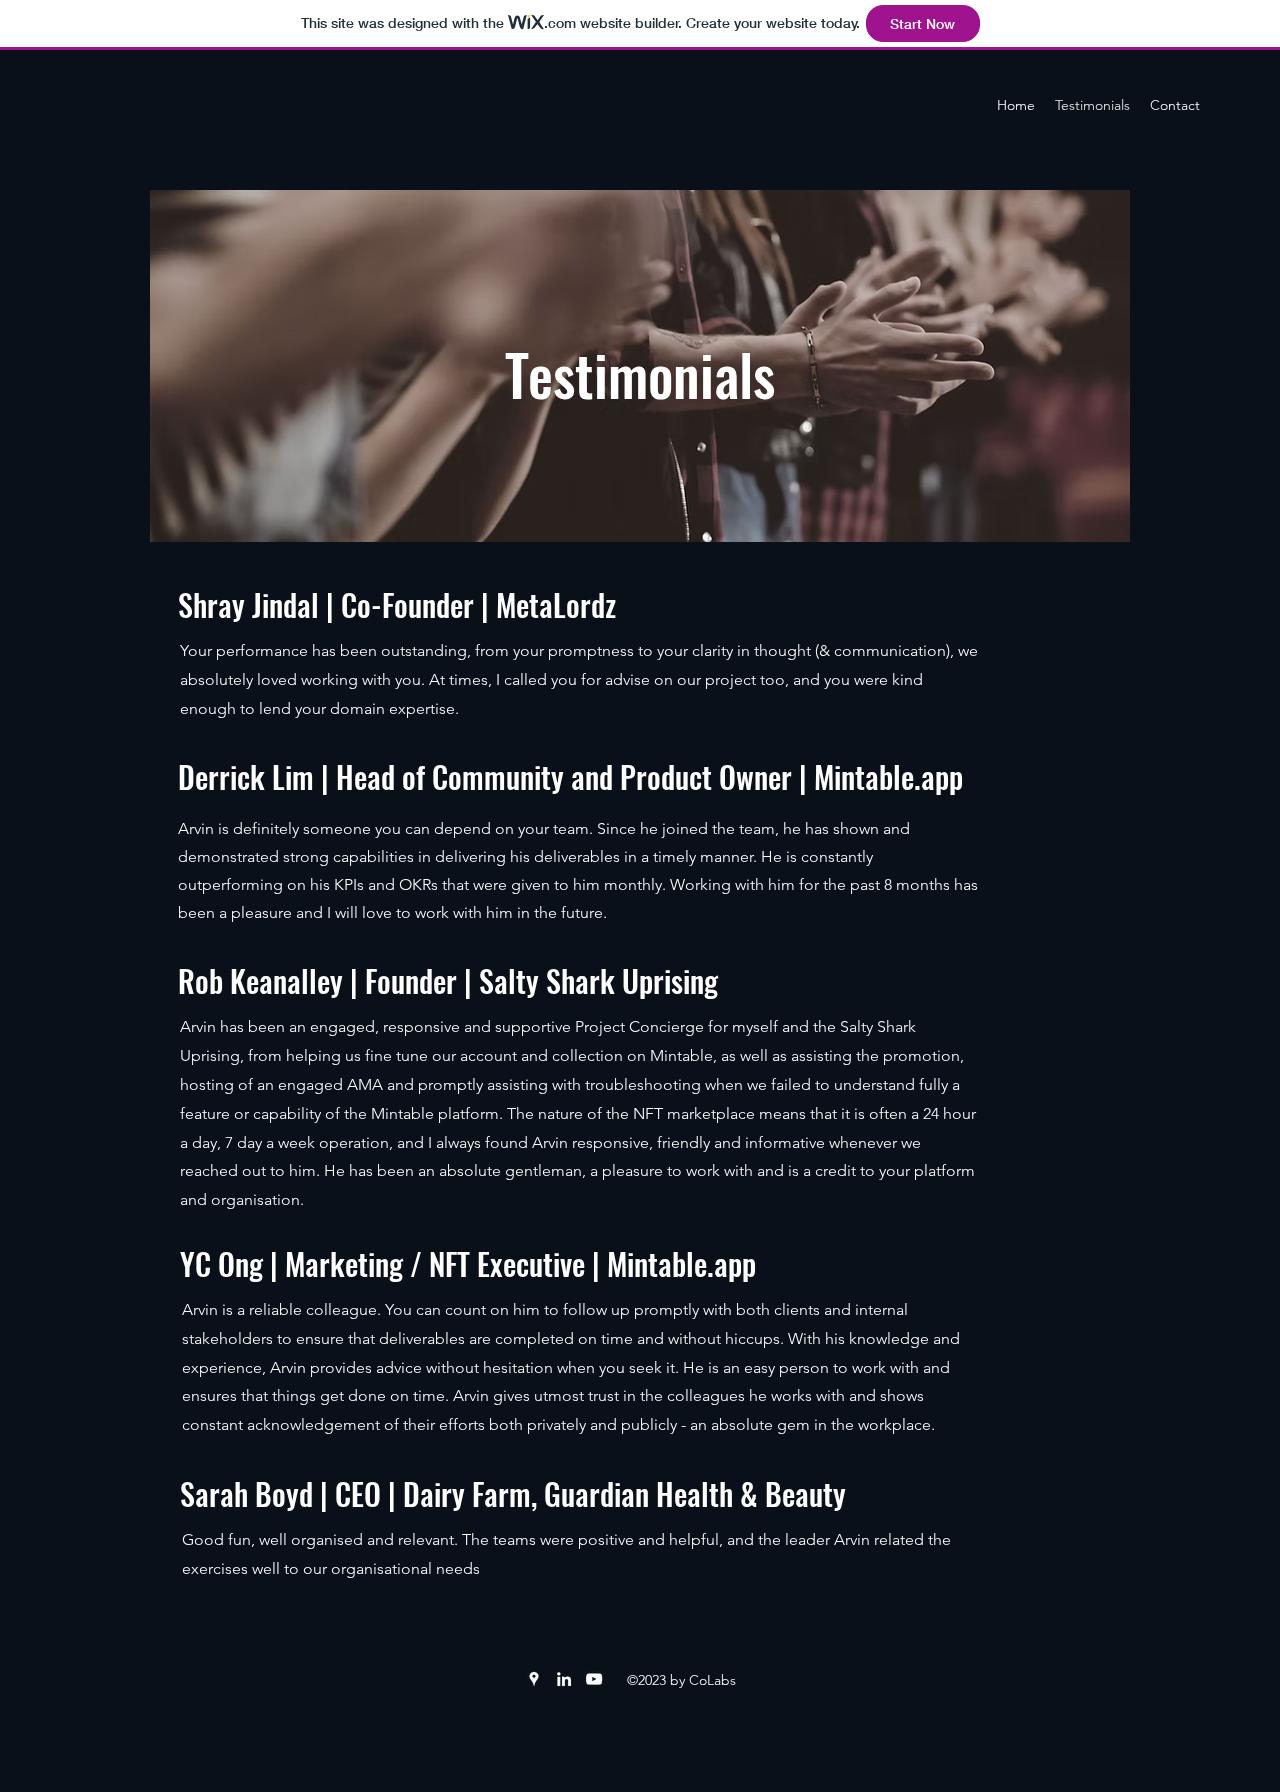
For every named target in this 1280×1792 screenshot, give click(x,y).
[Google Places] (534, 1679)
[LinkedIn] (564, 1679)
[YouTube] (594, 1679)
